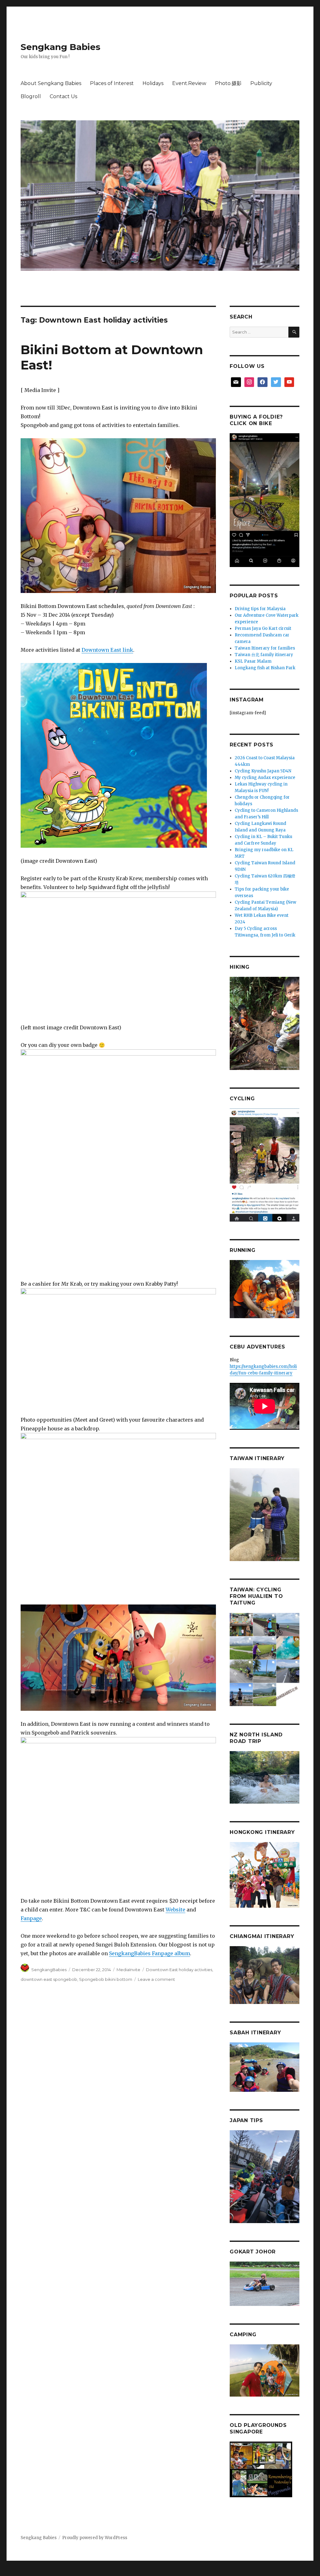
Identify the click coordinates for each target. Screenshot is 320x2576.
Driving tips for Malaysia (260, 609)
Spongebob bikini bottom (106, 1979)
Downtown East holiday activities (179, 1970)
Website (175, 1910)
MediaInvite (128, 1970)
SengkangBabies (49, 1970)
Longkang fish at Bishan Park (265, 668)
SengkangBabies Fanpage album (150, 1953)
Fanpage (31, 1918)
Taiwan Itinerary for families (265, 648)
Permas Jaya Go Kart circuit (263, 628)
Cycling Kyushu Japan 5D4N (263, 771)
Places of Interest (112, 83)
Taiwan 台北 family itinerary (264, 655)
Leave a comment (156, 1979)
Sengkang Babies (60, 47)
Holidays (153, 83)
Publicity (261, 83)
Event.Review (189, 83)
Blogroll (31, 96)
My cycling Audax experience (265, 778)
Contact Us (63, 96)
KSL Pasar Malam (253, 661)
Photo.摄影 (228, 83)
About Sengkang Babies (51, 83)
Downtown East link (107, 650)
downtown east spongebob (49, 1979)
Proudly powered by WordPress (95, 2538)
